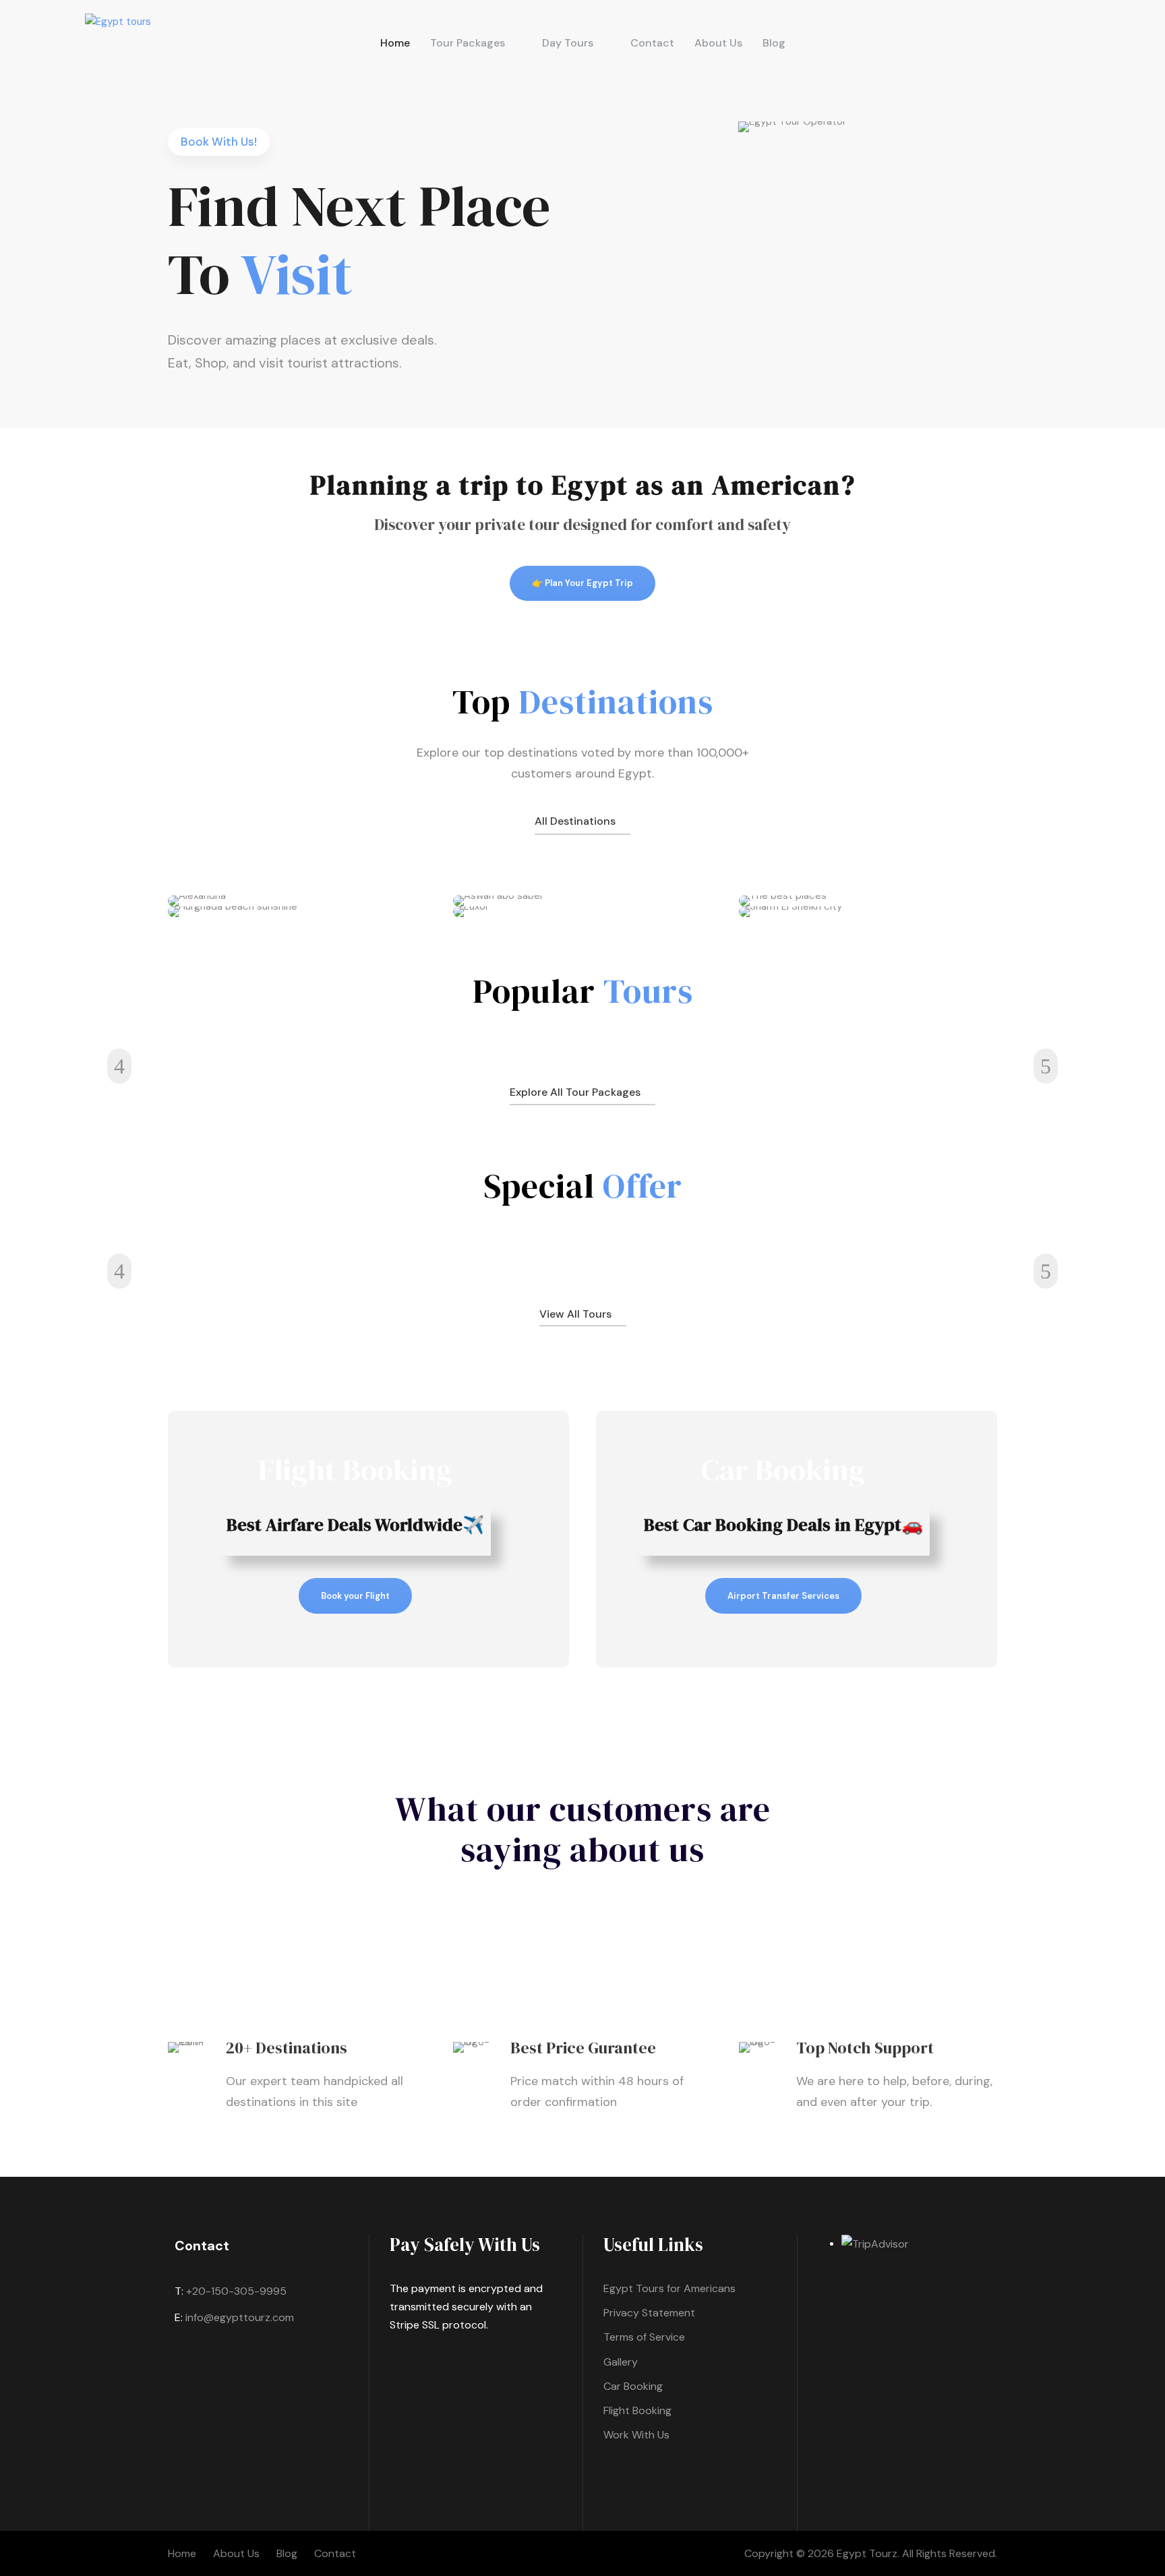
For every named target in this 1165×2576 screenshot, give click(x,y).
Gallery (621, 2362)
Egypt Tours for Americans (669, 2288)
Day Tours (568, 43)
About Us (718, 43)
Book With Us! (219, 142)
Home (395, 43)
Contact (652, 43)
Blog (774, 43)
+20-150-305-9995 (236, 2291)
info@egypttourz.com (240, 2317)
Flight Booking (637, 2410)
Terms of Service (644, 2337)
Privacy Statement (649, 2313)
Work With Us (636, 2435)
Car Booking (633, 2386)
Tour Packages (468, 43)
